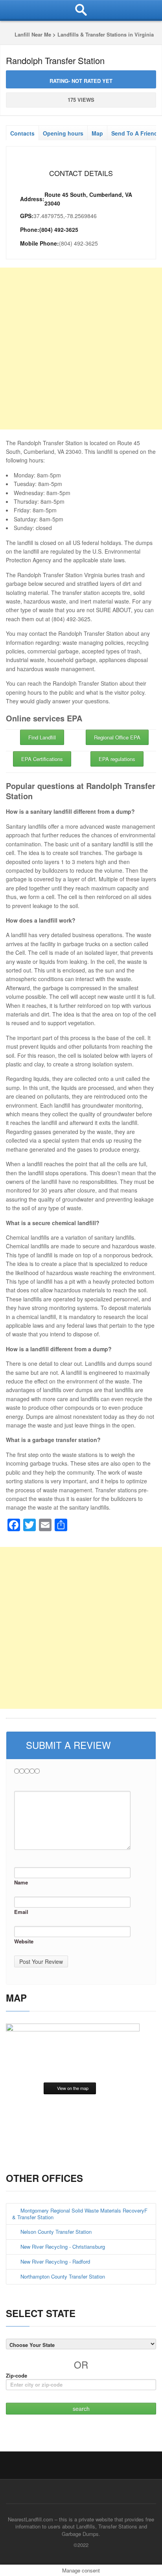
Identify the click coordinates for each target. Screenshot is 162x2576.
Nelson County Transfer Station (56, 2232)
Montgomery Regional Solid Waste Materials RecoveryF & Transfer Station (80, 2214)
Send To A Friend (134, 133)
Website (24, 1941)
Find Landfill (42, 737)
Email (21, 1912)
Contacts (22, 133)
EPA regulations (117, 759)
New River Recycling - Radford (55, 2261)
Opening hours (63, 133)
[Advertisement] (81, 349)
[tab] (22, 131)
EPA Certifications (42, 759)
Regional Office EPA (117, 737)
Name (21, 1882)
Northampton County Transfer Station (63, 2276)
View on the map (73, 2088)
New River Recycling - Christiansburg (63, 2247)
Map (97, 133)
